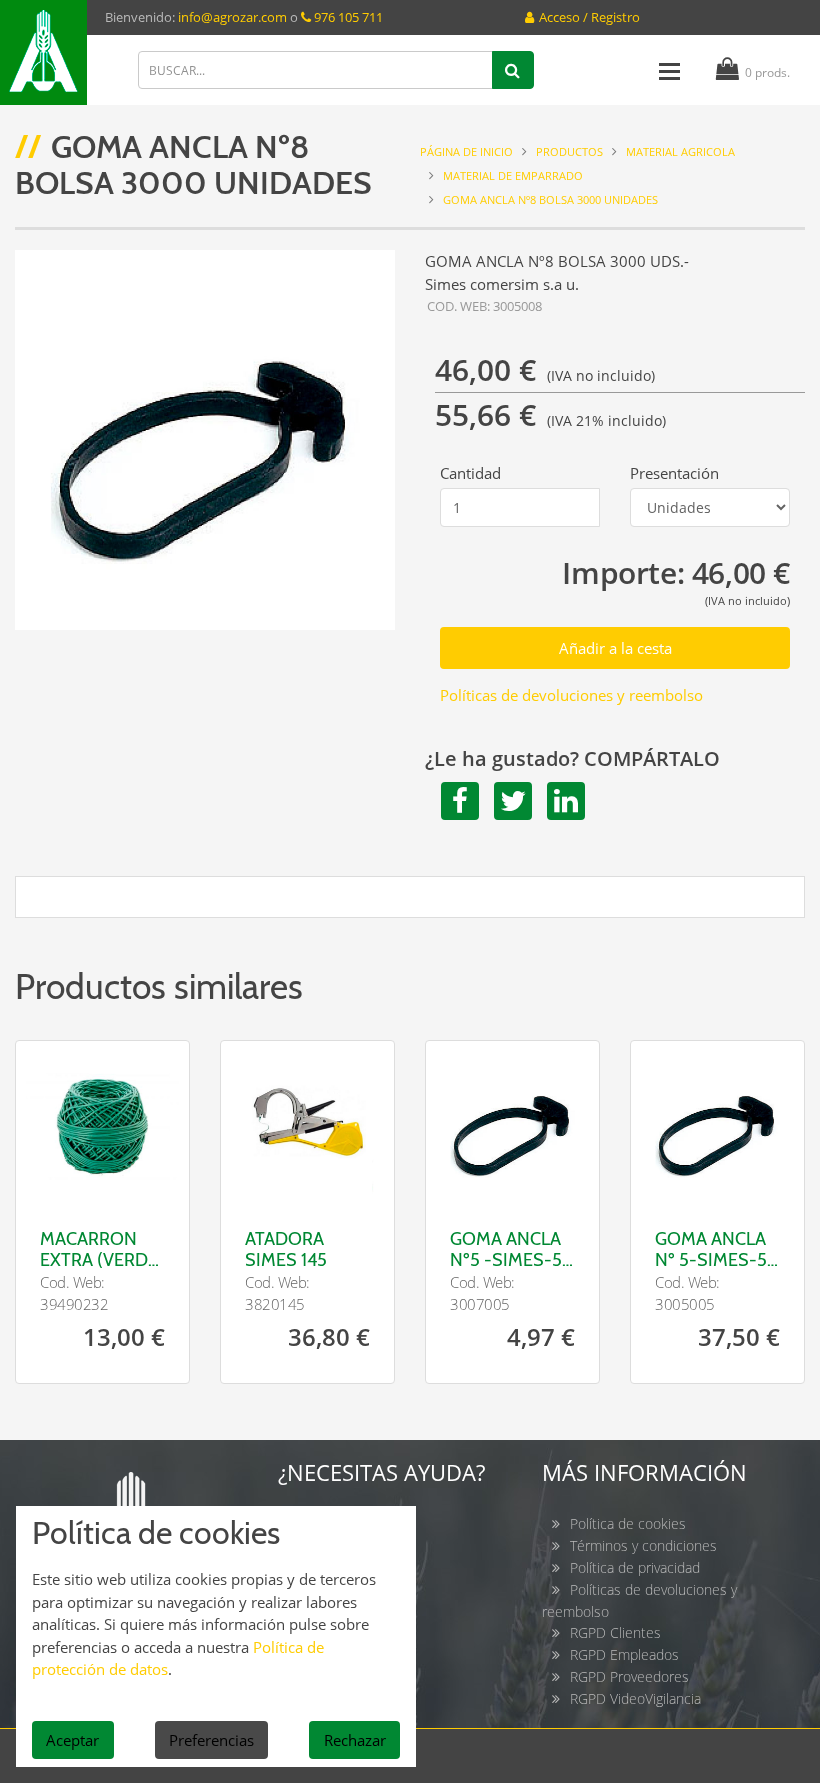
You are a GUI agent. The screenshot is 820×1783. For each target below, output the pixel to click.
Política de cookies (628, 1523)
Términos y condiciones (643, 1545)
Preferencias (211, 1740)
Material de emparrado (513, 175)
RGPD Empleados (624, 1654)
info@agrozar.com (232, 17)
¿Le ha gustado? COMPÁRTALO (572, 759)
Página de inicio (466, 151)
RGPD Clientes (615, 1632)
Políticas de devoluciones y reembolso (571, 695)
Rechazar (355, 1740)
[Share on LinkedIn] (562, 801)
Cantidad (470, 473)
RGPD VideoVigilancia (635, 1698)
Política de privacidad (635, 1567)
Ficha (61, 1160)
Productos (569, 151)
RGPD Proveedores (629, 1676)
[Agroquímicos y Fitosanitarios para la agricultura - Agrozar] (43, 52)
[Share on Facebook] (456, 801)
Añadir (144, 1171)
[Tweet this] (509, 801)
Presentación (674, 473)
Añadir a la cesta (615, 648)
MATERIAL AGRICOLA (680, 151)
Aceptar (72, 1740)
